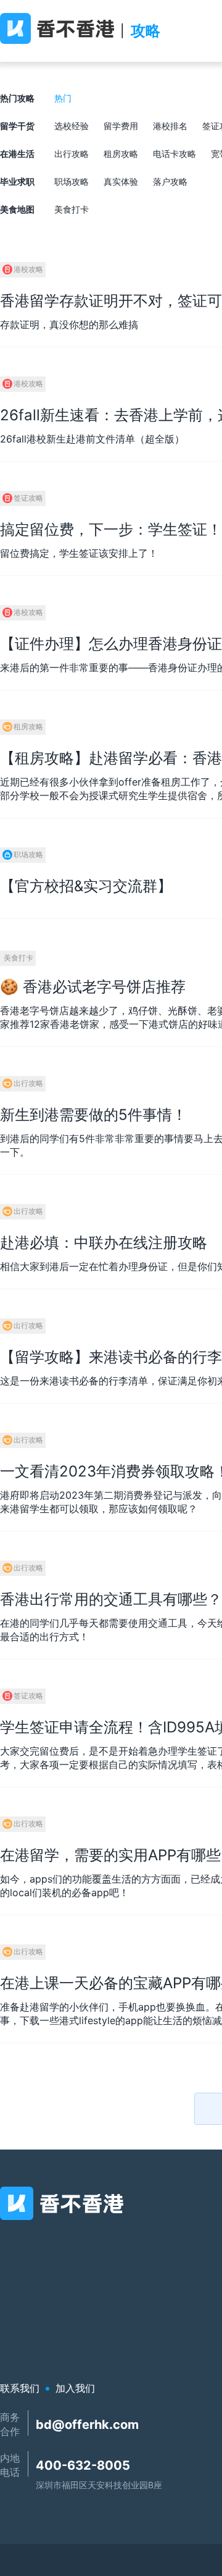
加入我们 (75, 2388)
